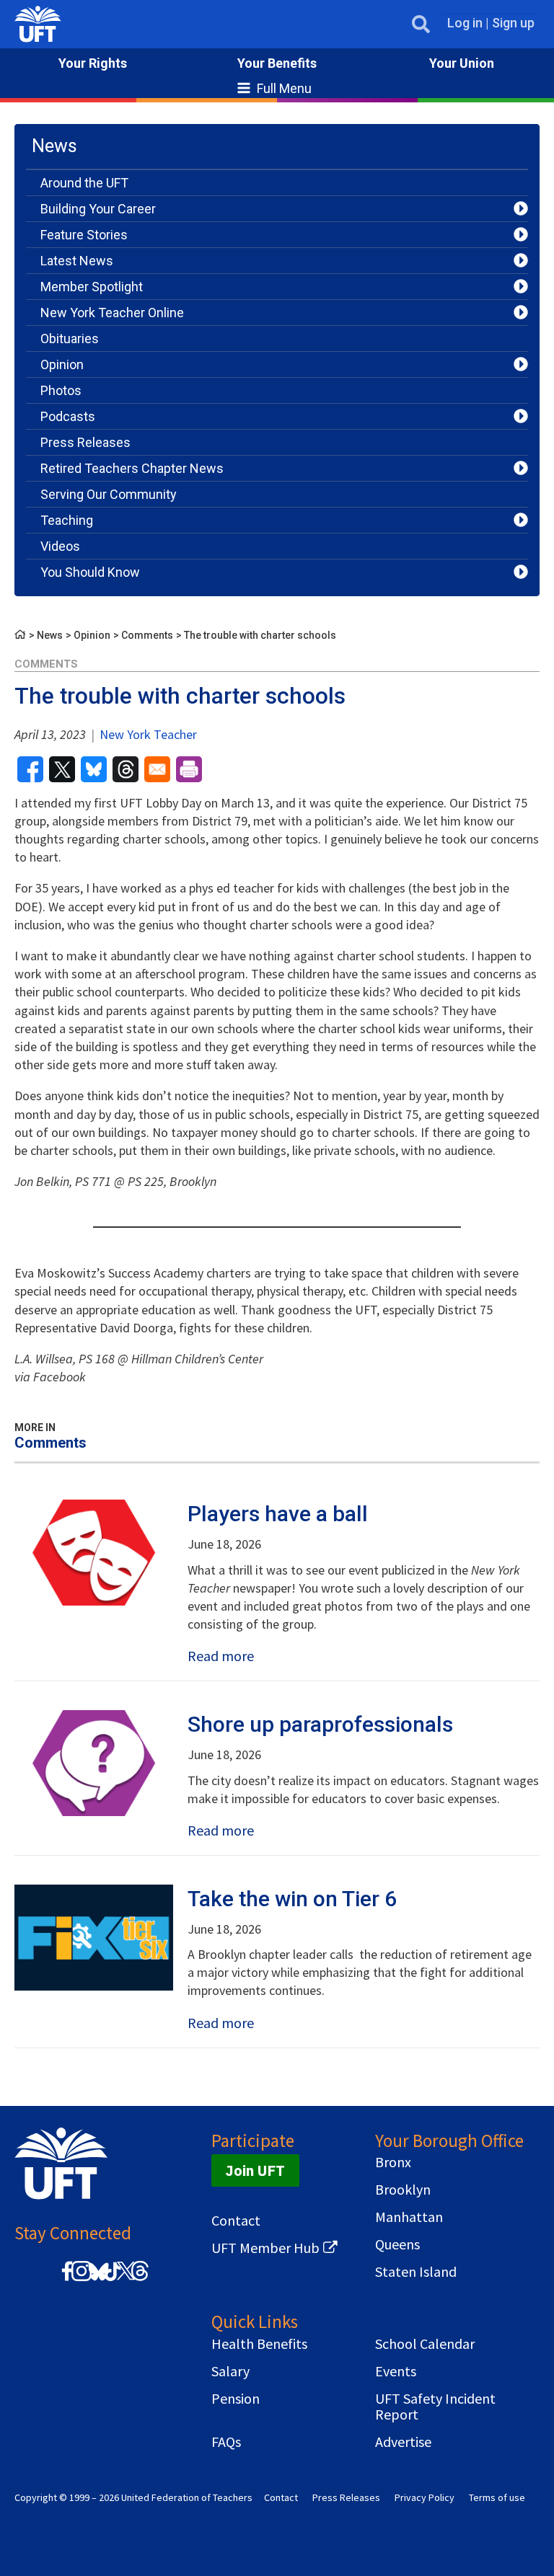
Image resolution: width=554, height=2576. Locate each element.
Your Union (462, 63)
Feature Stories (84, 235)
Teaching (67, 520)
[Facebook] (67, 2279)
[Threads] (140, 2279)
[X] (126, 2279)
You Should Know (90, 572)
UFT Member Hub (265, 2248)
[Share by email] (157, 769)
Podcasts (68, 416)
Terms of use (497, 2497)
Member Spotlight (92, 287)
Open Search (421, 24)
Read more (221, 1656)
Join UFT (255, 2170)
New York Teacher (147, 734)
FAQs (226, 2442)
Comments (147, 635)
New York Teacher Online (112, 313)
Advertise (403, 2442)
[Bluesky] (97, 2281)
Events (396, 2371)
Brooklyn (403, 2190)
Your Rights (93, 63)
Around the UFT (84, 183)
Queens (397, 2244)
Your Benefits (277, 63)
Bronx (393, 2162)
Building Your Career (98, 209)
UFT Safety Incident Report (435, 2407)
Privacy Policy (425, 2497)
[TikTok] (110, 2279)
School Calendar (425, 2344)
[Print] (189, 769)
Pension (236, 2399)
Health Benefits (259, 2344)
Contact (236, 2221)
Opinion (62, 364)
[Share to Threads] (126, 769)
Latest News (77, 261)
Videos (60, 546)
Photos (61, 390)
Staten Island (416, 2272)
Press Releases (85, 442)
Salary (230, 2371)
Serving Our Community (109, 494)
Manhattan (409, 2217)
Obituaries (70, 338)
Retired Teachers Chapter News (132, 468)
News (50, 635)
